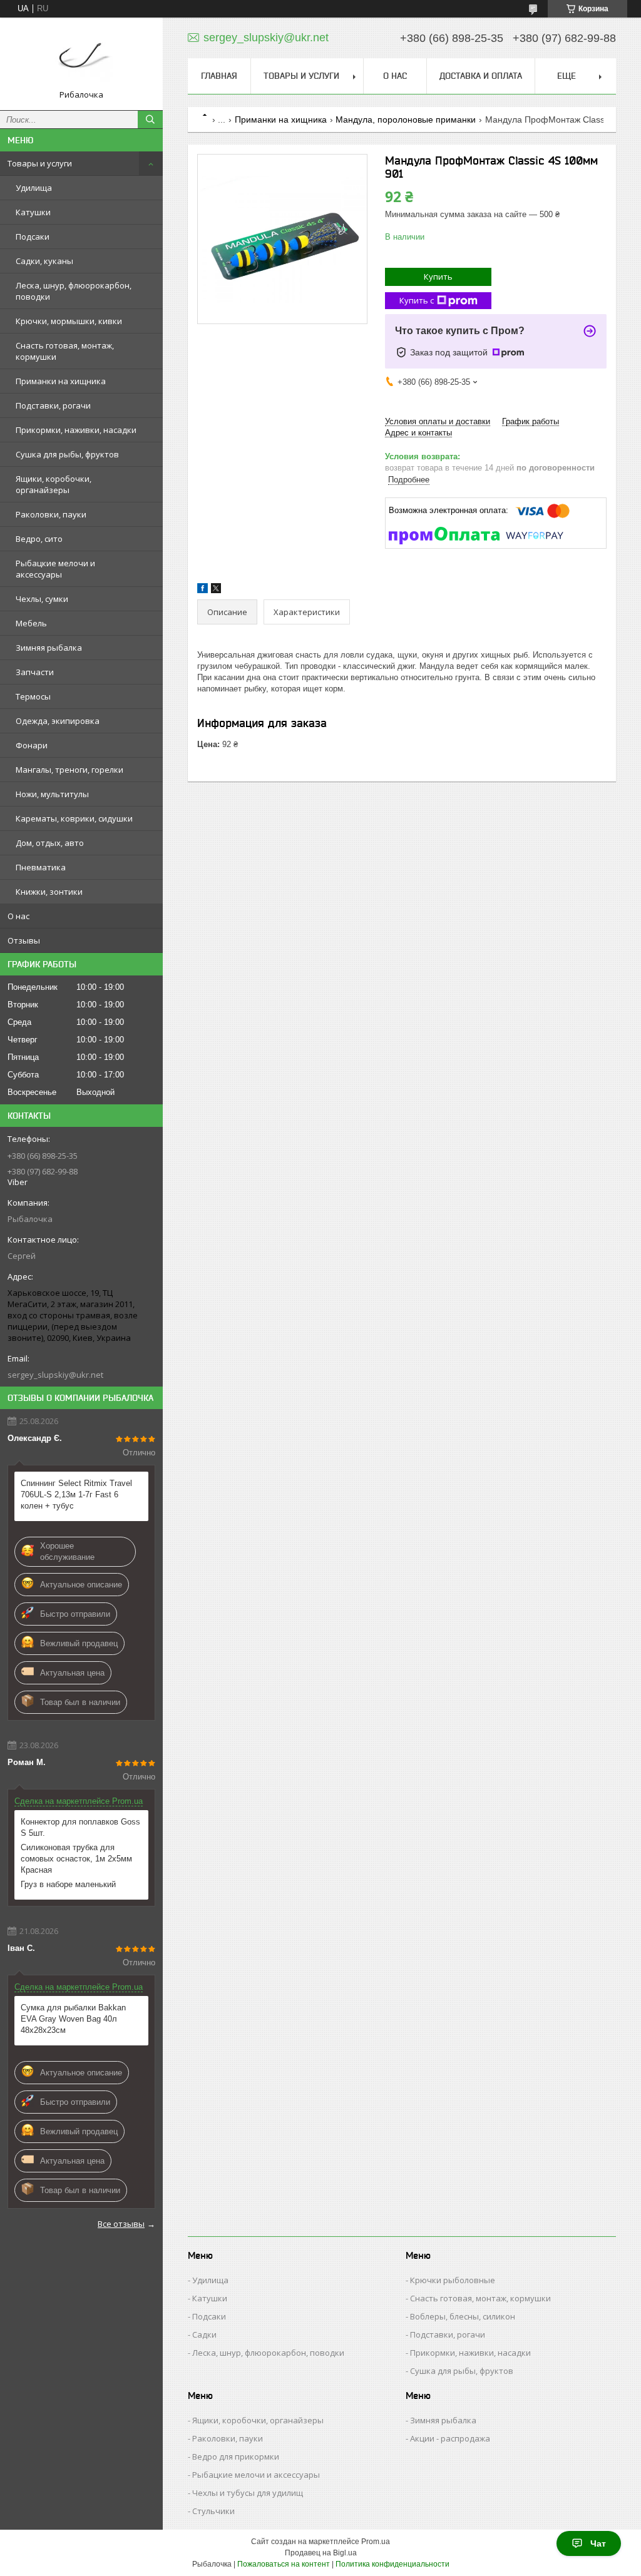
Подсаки (33, 237)
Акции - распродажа (450, 2438)
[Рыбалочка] (81, 58)
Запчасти (35, 672)
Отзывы (24, 940)
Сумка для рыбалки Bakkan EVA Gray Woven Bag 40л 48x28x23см (73, 2019)
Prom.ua (376, 2542)
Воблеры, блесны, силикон (463, 2316)
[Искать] (150, 120)
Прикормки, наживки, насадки (76, 430)
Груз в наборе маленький (68, 1884)
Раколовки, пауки (51, 514)
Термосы (33, 696)
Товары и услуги (40, 163)
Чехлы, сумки (42, 599)
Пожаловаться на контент (284, 2564)
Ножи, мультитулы (52, 794)
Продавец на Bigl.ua (321, 2553)
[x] (216, 590)
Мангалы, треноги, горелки (69, 770)
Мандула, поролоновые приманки (406, 120)
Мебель (31, 623)
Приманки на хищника (61, 381)
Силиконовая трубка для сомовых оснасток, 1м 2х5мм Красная (76, 1859)
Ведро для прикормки (236, 2456)
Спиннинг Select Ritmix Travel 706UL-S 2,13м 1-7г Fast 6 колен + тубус (76, 1494)
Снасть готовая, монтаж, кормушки (65, 351)
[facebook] (203, 590)
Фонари (32, 745)
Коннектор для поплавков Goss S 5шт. (80, 1827)
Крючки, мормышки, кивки (69, 321)
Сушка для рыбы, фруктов (67, 454)
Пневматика (41, 867)
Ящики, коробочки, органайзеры (54, 484)
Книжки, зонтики (49, 892)
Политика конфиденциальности (392, 2564)
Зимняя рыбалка (49, 648)
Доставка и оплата (481, 76)
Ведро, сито (39, 539)
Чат (598, 2543)
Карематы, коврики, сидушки (74, 818)
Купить (438, 277)
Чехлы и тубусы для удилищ (248, 2493)
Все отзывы (121, 2224)
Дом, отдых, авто (50, 843)
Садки (204, 2334)
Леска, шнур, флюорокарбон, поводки (74, 291)
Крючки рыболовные (453, 2280)
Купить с (417, 300)
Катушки (33, 212)
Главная (219, 76)
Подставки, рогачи (53, 405)
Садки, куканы (44, 261)
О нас (18, 916)
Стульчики (213, 2511)
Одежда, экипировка (58, 721)
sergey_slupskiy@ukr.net (55, 1375)
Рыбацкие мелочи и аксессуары (55, 569)
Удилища (34, 188)
